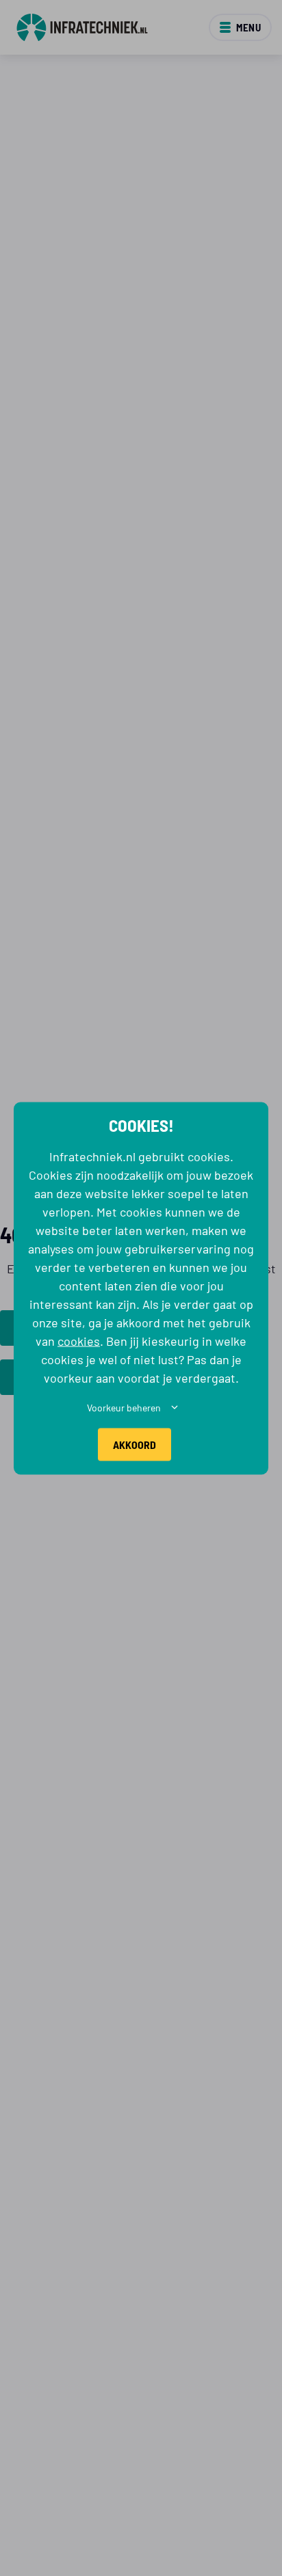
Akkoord (134, 1444)
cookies (79, 1340)
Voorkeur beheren (124, 1407)
